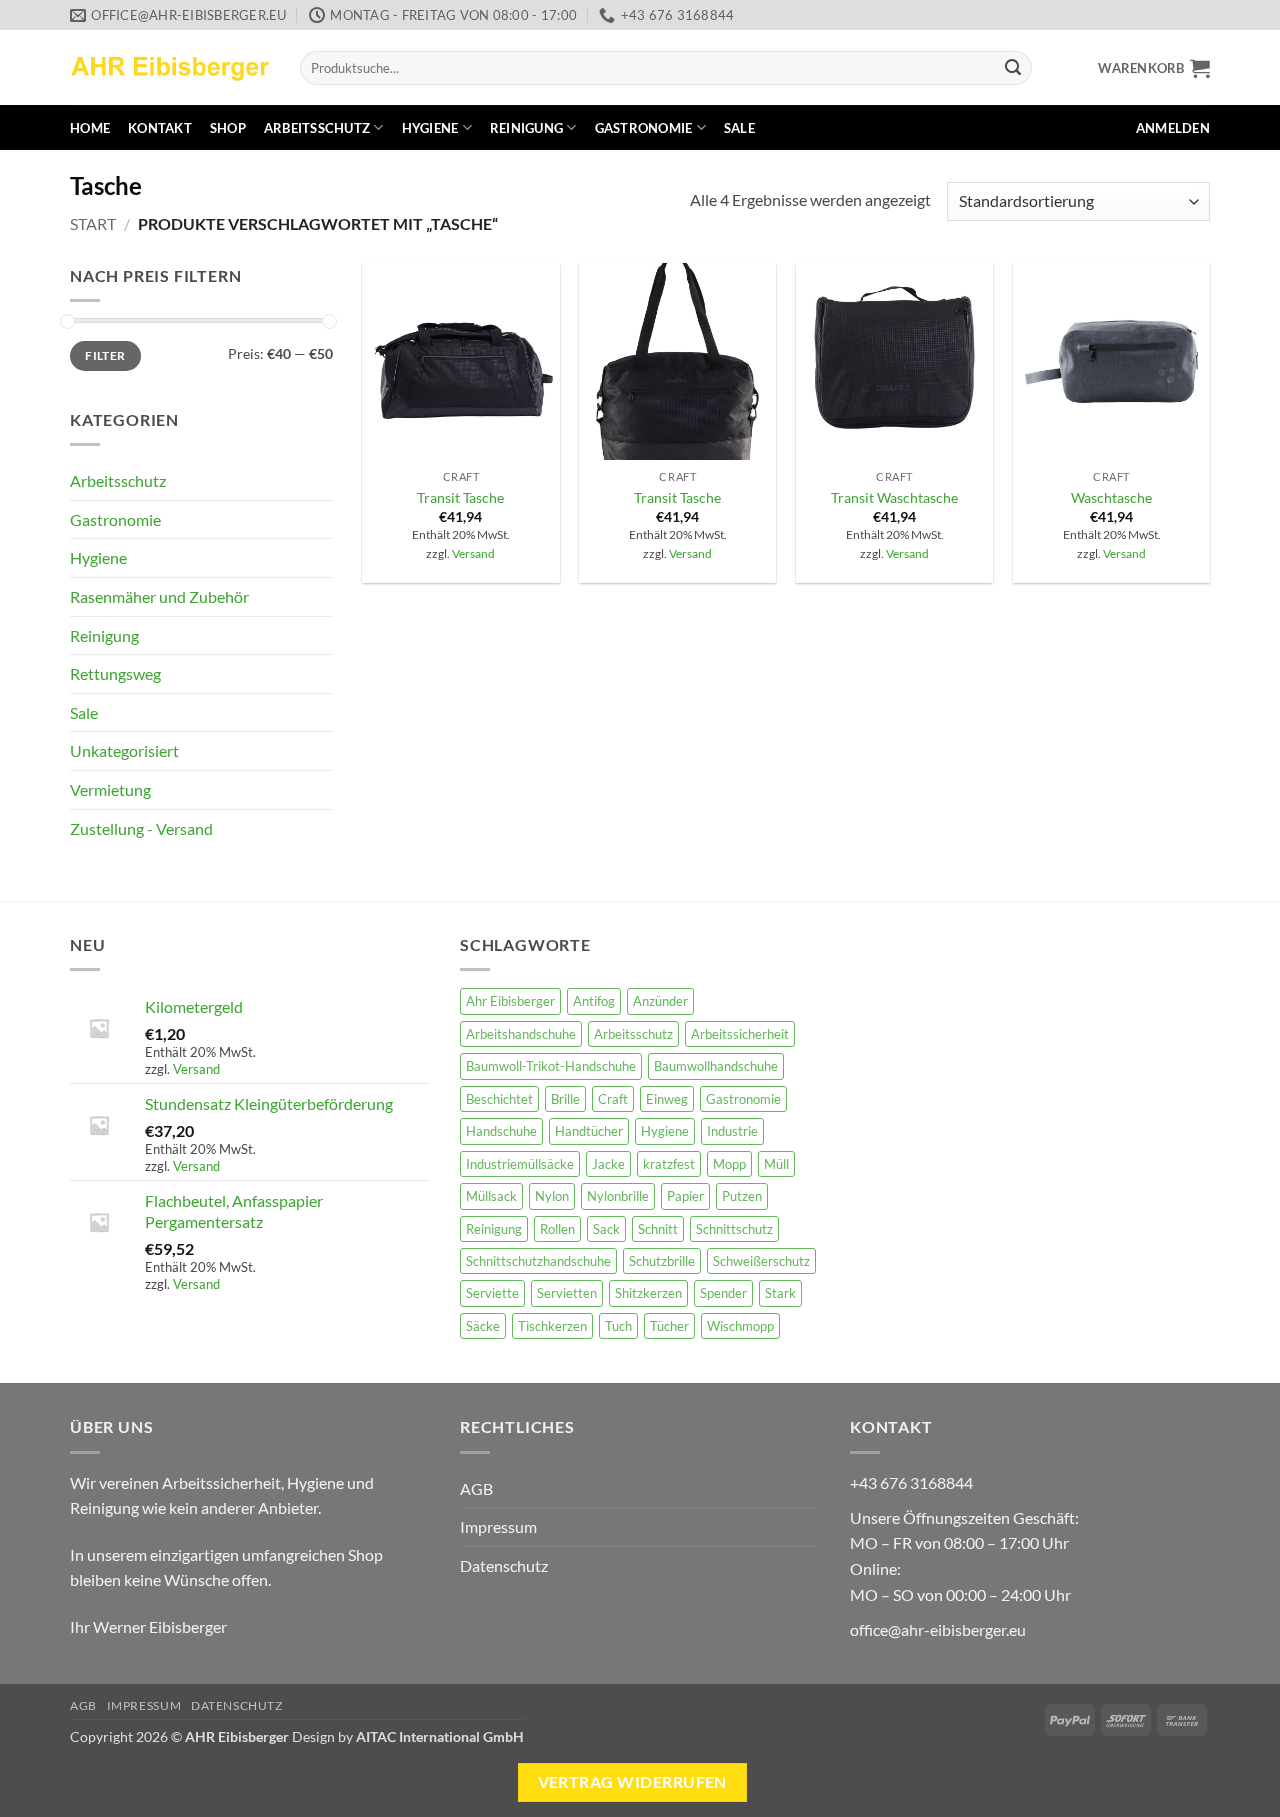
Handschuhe (501, 1131)
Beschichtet (499, 1099)
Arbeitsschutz (317, 128)
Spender (723, 1293)
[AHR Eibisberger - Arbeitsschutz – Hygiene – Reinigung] (170, 67)
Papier (685, 1196)
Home (90, 128)
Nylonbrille (618, 1196)
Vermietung (110, 789)
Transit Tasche (460, 497)
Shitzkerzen (648, 1293)
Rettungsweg (115, 673)
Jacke (608, 1164)
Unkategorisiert (124, 750)
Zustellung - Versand (141, 828)
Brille (565, 1099)
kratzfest (669, 1164)
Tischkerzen (552, 1326)
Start (93, 223)
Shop (228, 128)
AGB (476, 1488)
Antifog (594, 1001)
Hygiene (430, 128)
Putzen (742, 1196)
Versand (473, 553)
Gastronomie (644, 128)
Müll (776, 1164)
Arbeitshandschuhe (521, 1034)
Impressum (498, 1526)
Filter (105, 355)
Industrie (732, 1131)
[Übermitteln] (1013, 68)
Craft (613, 1099)
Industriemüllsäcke (520, 1164)
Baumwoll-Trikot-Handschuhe (551, 1066)
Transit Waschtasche (894, 497)
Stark (780, 1293)
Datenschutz (504, 1565)
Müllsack (491, 1196)
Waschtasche (1111, 497)
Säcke (483, 1326)
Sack (606, 1229)
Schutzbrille (662, 1261)
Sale (739, 128)
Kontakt (160, 128)
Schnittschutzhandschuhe (538, 1261)
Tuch (618, 1326)
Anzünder (660, 1001)
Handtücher (589, 1131)
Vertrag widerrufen (632, 1782)
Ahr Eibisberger (510, 1001)
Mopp (729, 1164)
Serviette (492, 1293)
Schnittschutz (734, 1229)
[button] (1154, 68)
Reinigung (526, 128)
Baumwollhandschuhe (716, 1066)
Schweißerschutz (761, 1261)
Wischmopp (740, 1326)
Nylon (552, 1196)
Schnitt (658, 1229)
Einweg (667, 1099)
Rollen (557, 1229)
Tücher (669, 1326)
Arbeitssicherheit (740, 1034)
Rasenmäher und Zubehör (159, 596)
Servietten (567, 1293)
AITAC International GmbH (440, 1736)
